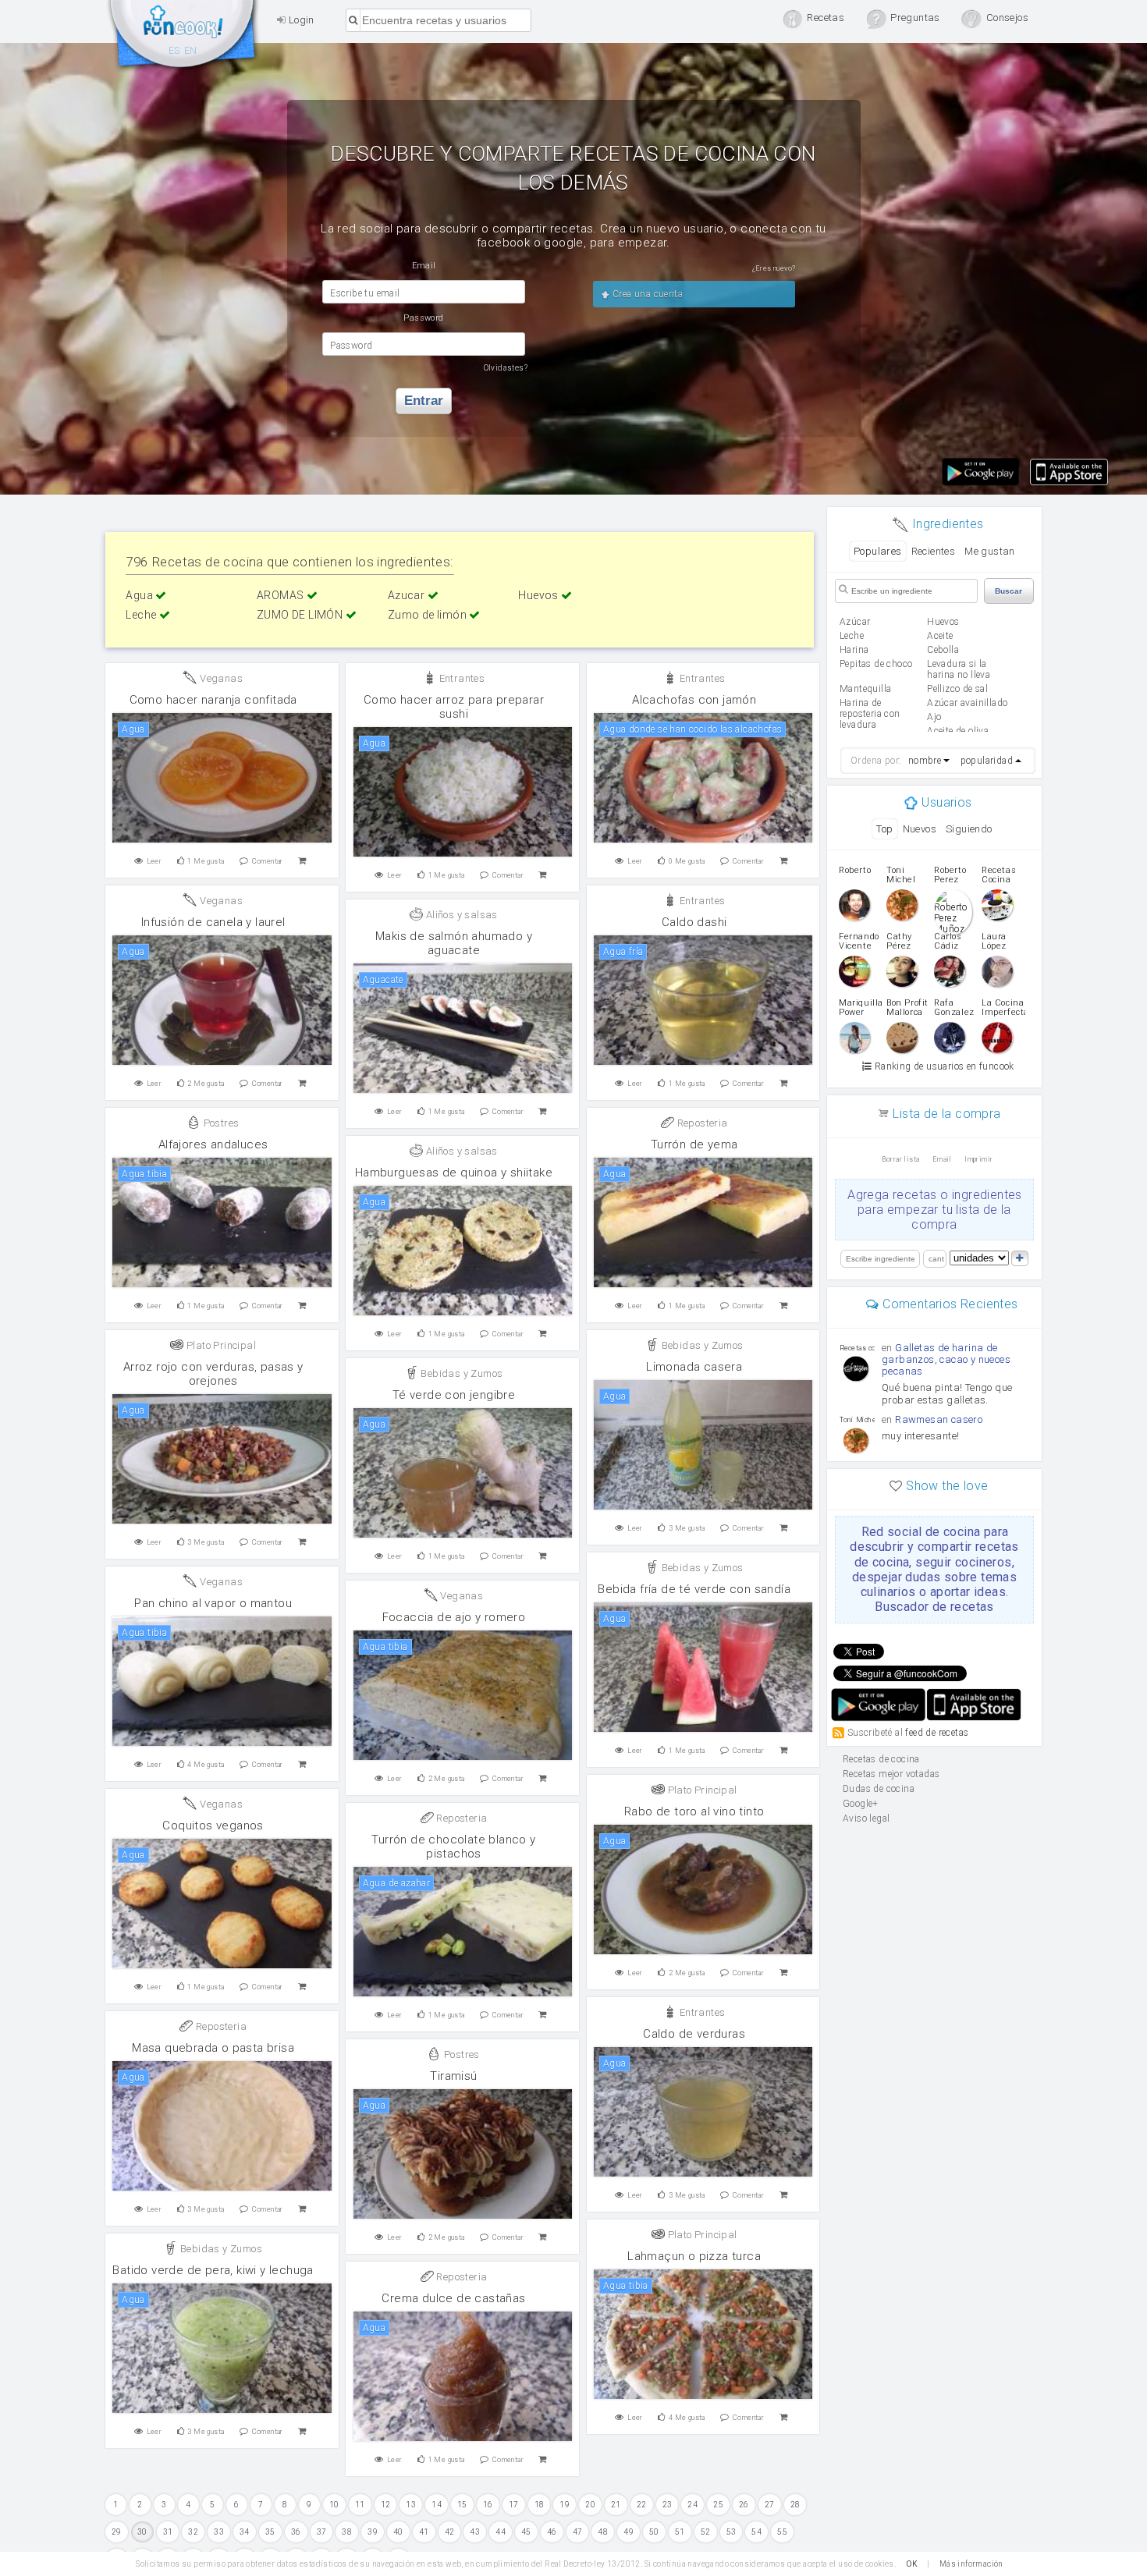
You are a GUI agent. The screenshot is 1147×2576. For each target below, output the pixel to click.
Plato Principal (220, 1345)
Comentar (268, 861)
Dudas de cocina (879, 1789)
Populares (878, 551)
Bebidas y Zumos (701, 1345)
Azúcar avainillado (967, 703)
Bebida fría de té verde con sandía (694, 1589)
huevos (943, 622)
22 (642, 2505)
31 (168, 2532)
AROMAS (282, 595)
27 (770, 2505)
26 (744, 2505)
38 (347, 2532)
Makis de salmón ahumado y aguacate (454, 943)
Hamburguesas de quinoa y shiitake (454, 1173)
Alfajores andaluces (213, 1144)
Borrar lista (901, 1159)
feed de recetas (937, 1733)
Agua (140, 595)
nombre (925, 761)
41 (424, 2532)
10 (334, 2505)
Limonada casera (694, 1367)
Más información (971, 2564)
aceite (940, 636)
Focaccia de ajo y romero (454, 1617)
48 (603, 2532)
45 (526, 2532)
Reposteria (701, 1123)
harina (854, 650)
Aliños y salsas (460, 915)
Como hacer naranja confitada (213, 700)
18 (540, 2505)
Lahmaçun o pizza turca (694, 2256)
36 (296, 2532)
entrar (424, 401)
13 (411, 2505)
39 (373, 2532)
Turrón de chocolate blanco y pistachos (453, 1847)
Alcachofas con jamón (694, 700)
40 (398, 2532)
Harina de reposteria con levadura (870, 714)
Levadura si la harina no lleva (959, 669)
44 (501, 2532)
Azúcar (855, 622)
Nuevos (920, 829)
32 (193, 2532)
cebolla (943, 650)
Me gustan (990, 551)
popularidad (987, 761)
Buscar (1009, 591)
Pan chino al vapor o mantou (213, 1603)
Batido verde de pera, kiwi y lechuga (213, 2270)
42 (450, 2532)
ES (174, 51)
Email (942, 1159)
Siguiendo (969, 829)
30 (142, 2532)
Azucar (408, 595)
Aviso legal (866, 1818)
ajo (934, 717)
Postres (220, 1123)
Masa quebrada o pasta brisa (213, 2048)
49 (629, 2532)
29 (117, 2532)
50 (654, 2532)
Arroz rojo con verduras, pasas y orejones (213, 1374)
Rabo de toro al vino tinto (694, 1811)
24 (692, 2505)
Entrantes (460, 678)
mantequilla (865, 689)
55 (782, 2532)
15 (462, 2505)
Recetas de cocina (183, 37)
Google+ (861, 1804)
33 (219, 2532)
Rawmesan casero (939, 1419)
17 (514, 2505)
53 (732, 2532)
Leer (154, 861)
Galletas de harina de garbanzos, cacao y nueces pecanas (946, 1359)
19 (565, 2505)
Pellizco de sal (957, 689)
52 (706, 2532)
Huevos (540, 595)
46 (552, 2532)
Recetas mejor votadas (891, 1774)
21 (616, 2505)
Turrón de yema (694, 1144)
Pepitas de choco (876, 664)
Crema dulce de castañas (453, 2298)
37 (322, 2532)
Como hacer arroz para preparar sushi (454, 707)
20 (590, 2505)
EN (191, 51)
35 (270, 2532)
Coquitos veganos (213, 1826)
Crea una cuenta (646, 294)
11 (360, 2505)
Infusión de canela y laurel (213, 922)
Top (884, 829)
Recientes (934, 551)
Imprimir (978, 1159)
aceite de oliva (958, 731)
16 (488, 2505)
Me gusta (206, 861)
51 (680, 2532)
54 (756, 2532)
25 (718, 2505)
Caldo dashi (694, 922)
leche (852, 636)
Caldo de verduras (694, 2034)
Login (300, 20)
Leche (142, 615)
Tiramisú (453, 2076)
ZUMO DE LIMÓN (301, 615)
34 (245, 2532)
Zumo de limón (429, 615)
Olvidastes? (506, 368)
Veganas (220, 678)
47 (578, 2532)
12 (386, 2505)
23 (668, 2505)
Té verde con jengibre (454, 1395)
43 (475, 2532)
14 (437, 2505)
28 (795, 2505)
